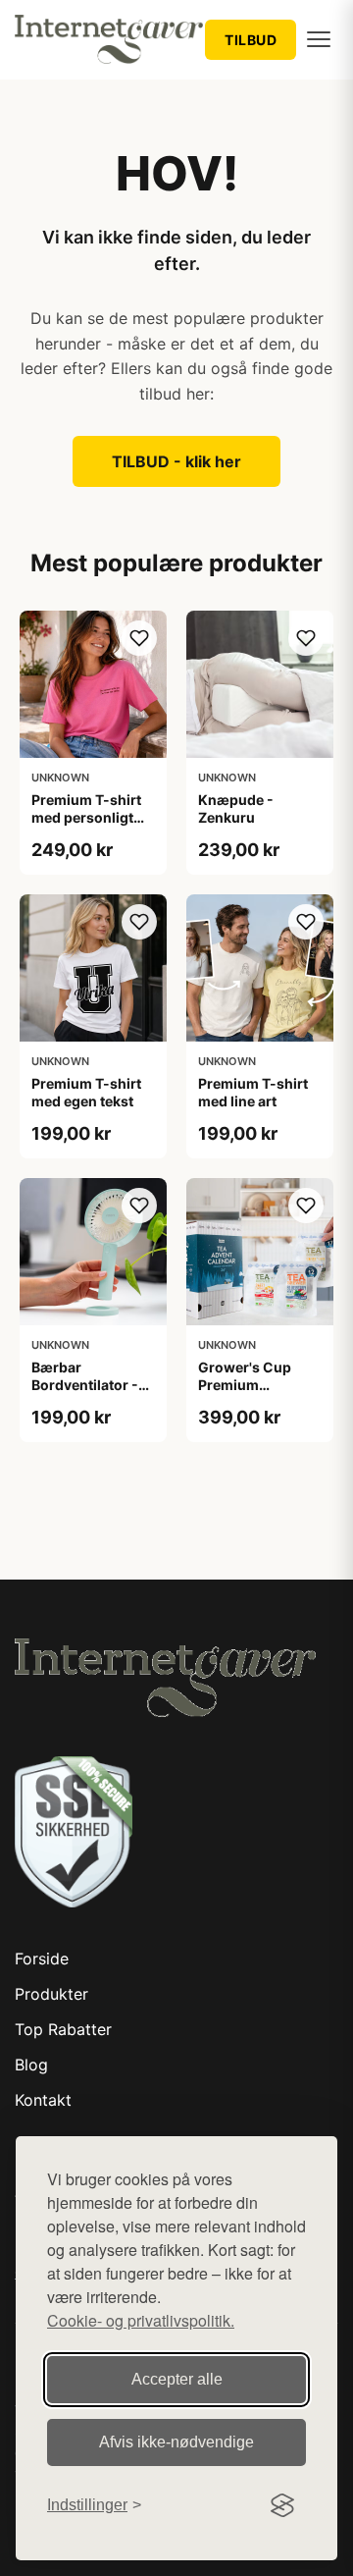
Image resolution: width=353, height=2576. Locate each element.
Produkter (51, 1994)
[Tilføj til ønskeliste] (139, 638)
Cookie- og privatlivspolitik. (141, 2320)
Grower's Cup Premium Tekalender (245, 1385)
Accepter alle (177, 2379)
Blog (31, 2065)
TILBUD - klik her (176, 461)
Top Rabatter (63, 2029)
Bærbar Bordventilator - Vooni (85, 1385)
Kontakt (43, 2100)
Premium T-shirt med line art (253, 1092)
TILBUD (251, 40)
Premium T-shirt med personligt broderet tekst (86, 817)
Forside (42, 1959)
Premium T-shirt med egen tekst (86, 1092)
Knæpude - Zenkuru (236, 808)
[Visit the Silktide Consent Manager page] (282, 2505)
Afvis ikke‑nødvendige (176, 2442)
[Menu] (319, 39)
